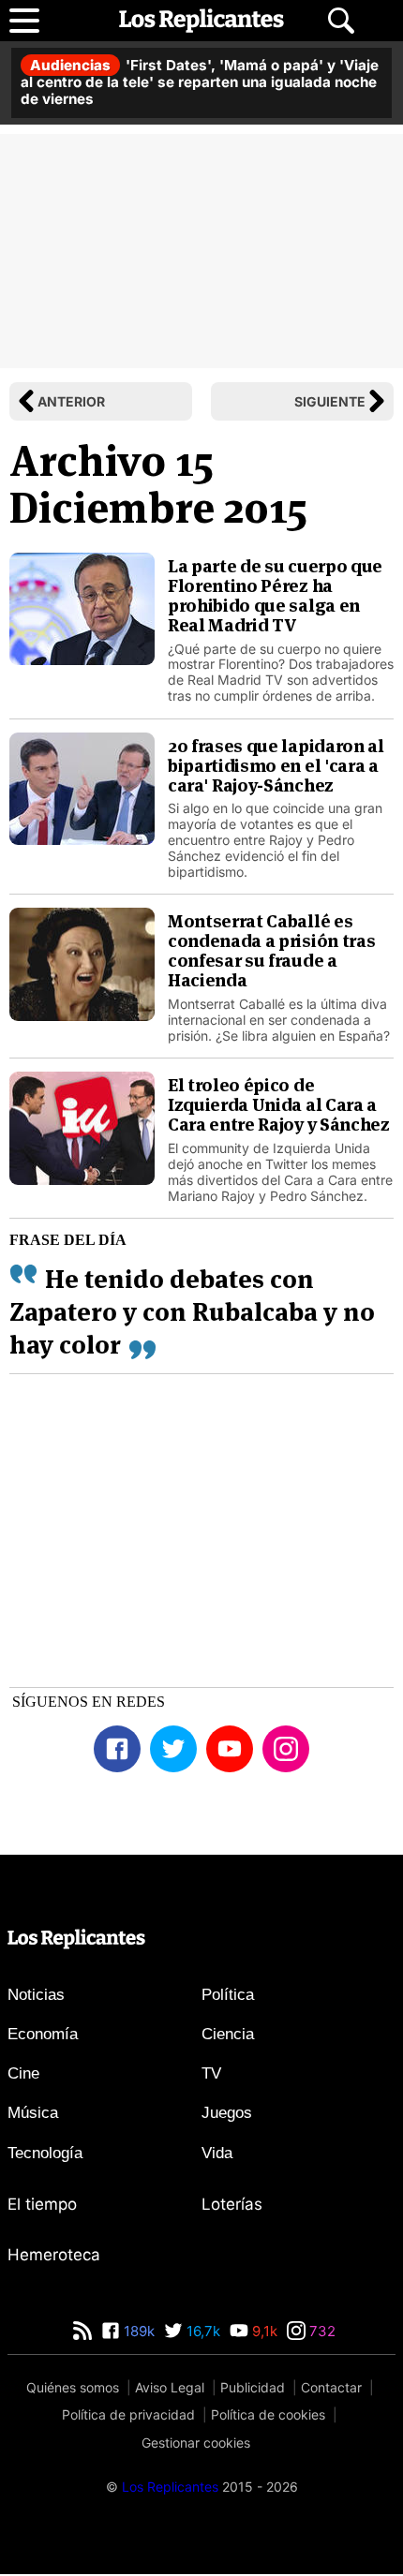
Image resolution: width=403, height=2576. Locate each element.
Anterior (71, 401)
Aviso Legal (170, 2387)
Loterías (232, 2204)
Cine (23, 2073)
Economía (43, 2034)
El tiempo (42, 2204)
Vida (217, 2153)
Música (33, 2113)
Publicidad (253, 2387)
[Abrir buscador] (341, 21)
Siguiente (330, 401)
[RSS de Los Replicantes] (82, 2331)
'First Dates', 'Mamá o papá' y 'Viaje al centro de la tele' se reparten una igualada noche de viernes (200, 82)
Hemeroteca (54, 2255)
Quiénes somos (73, 2387)
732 (321, 2331)
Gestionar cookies (196, 2443)
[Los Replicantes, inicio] (201, 21)
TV (211, 2073)
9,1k (263, 2331)
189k (137, 2331)
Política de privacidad (128, 2414)
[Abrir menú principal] (24, 21)
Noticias (36, 1995)
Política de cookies (268, 2414)
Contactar (331, 2387)
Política (228, 1995)
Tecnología (45, 2153)
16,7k (201, 2331)
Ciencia (228, 2034)
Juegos (227, 2113)
